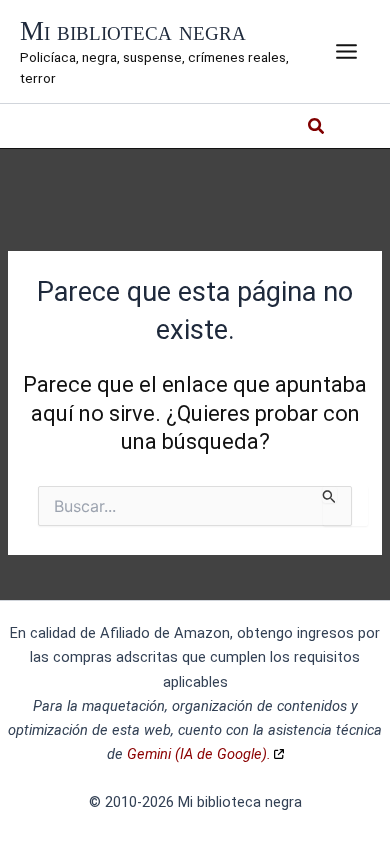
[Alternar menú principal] (346, 51)
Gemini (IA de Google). (199, 754)
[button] (317, 128)
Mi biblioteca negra (133, 31)
